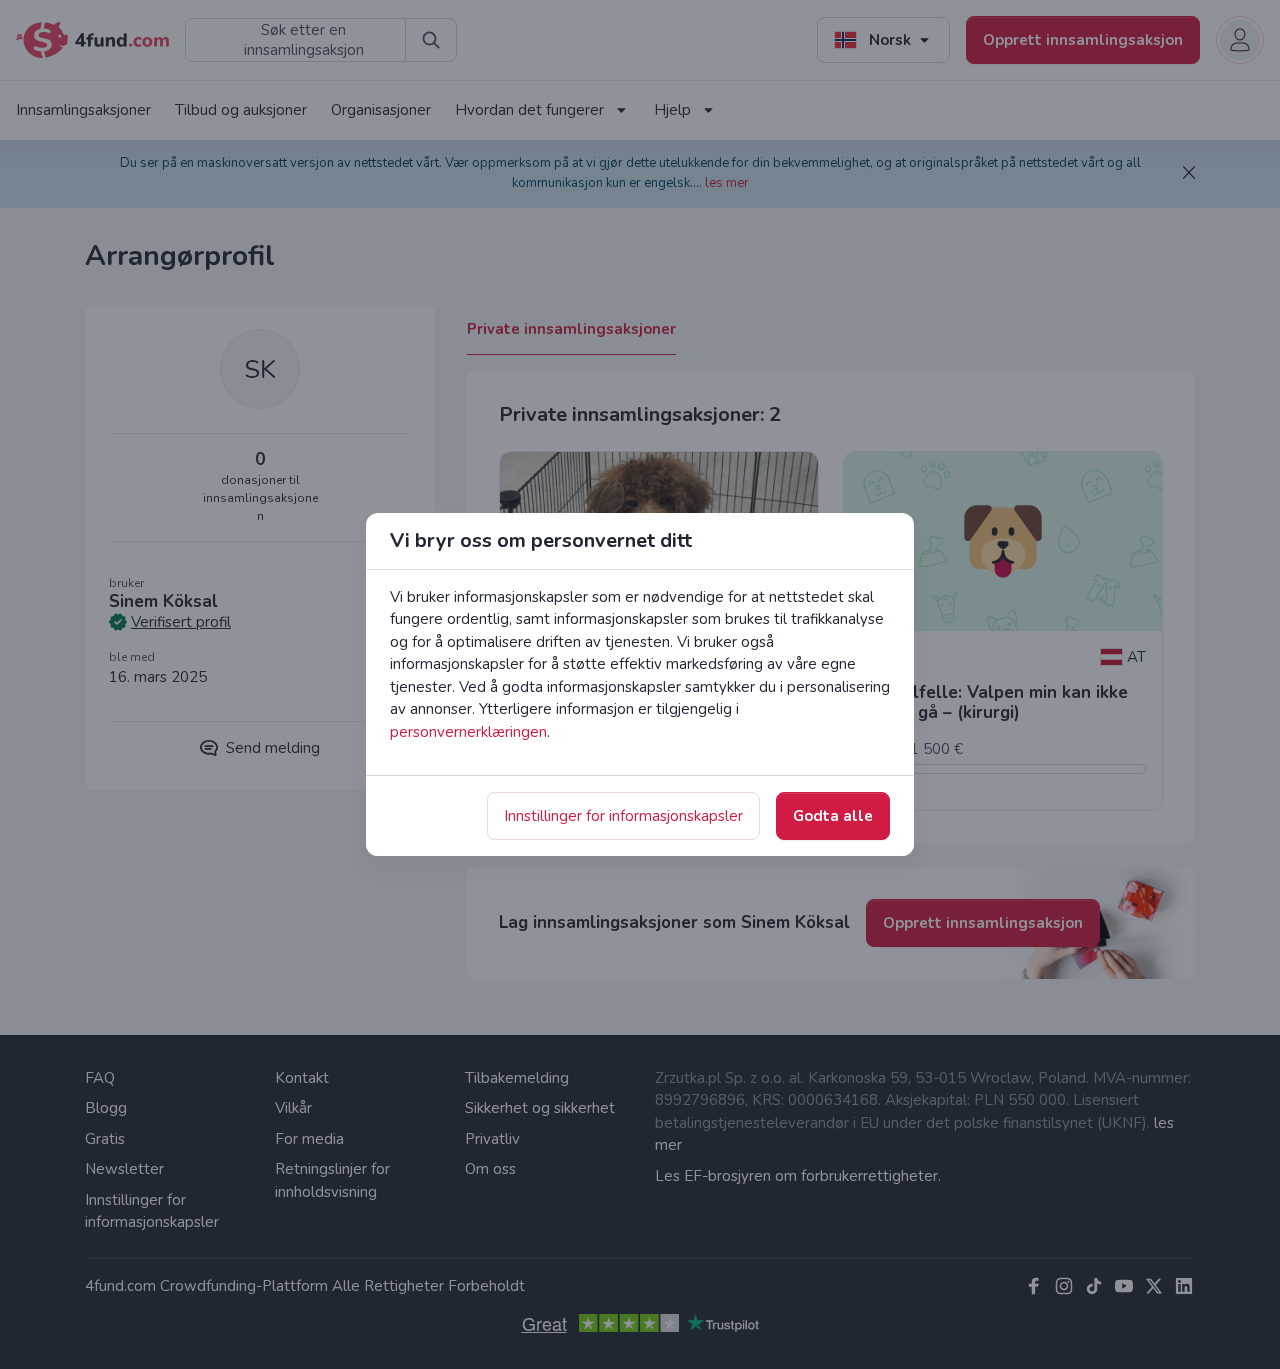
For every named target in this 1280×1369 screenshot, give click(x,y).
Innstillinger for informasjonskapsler (623, 816)
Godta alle (833, 816)
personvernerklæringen (468, 732)
